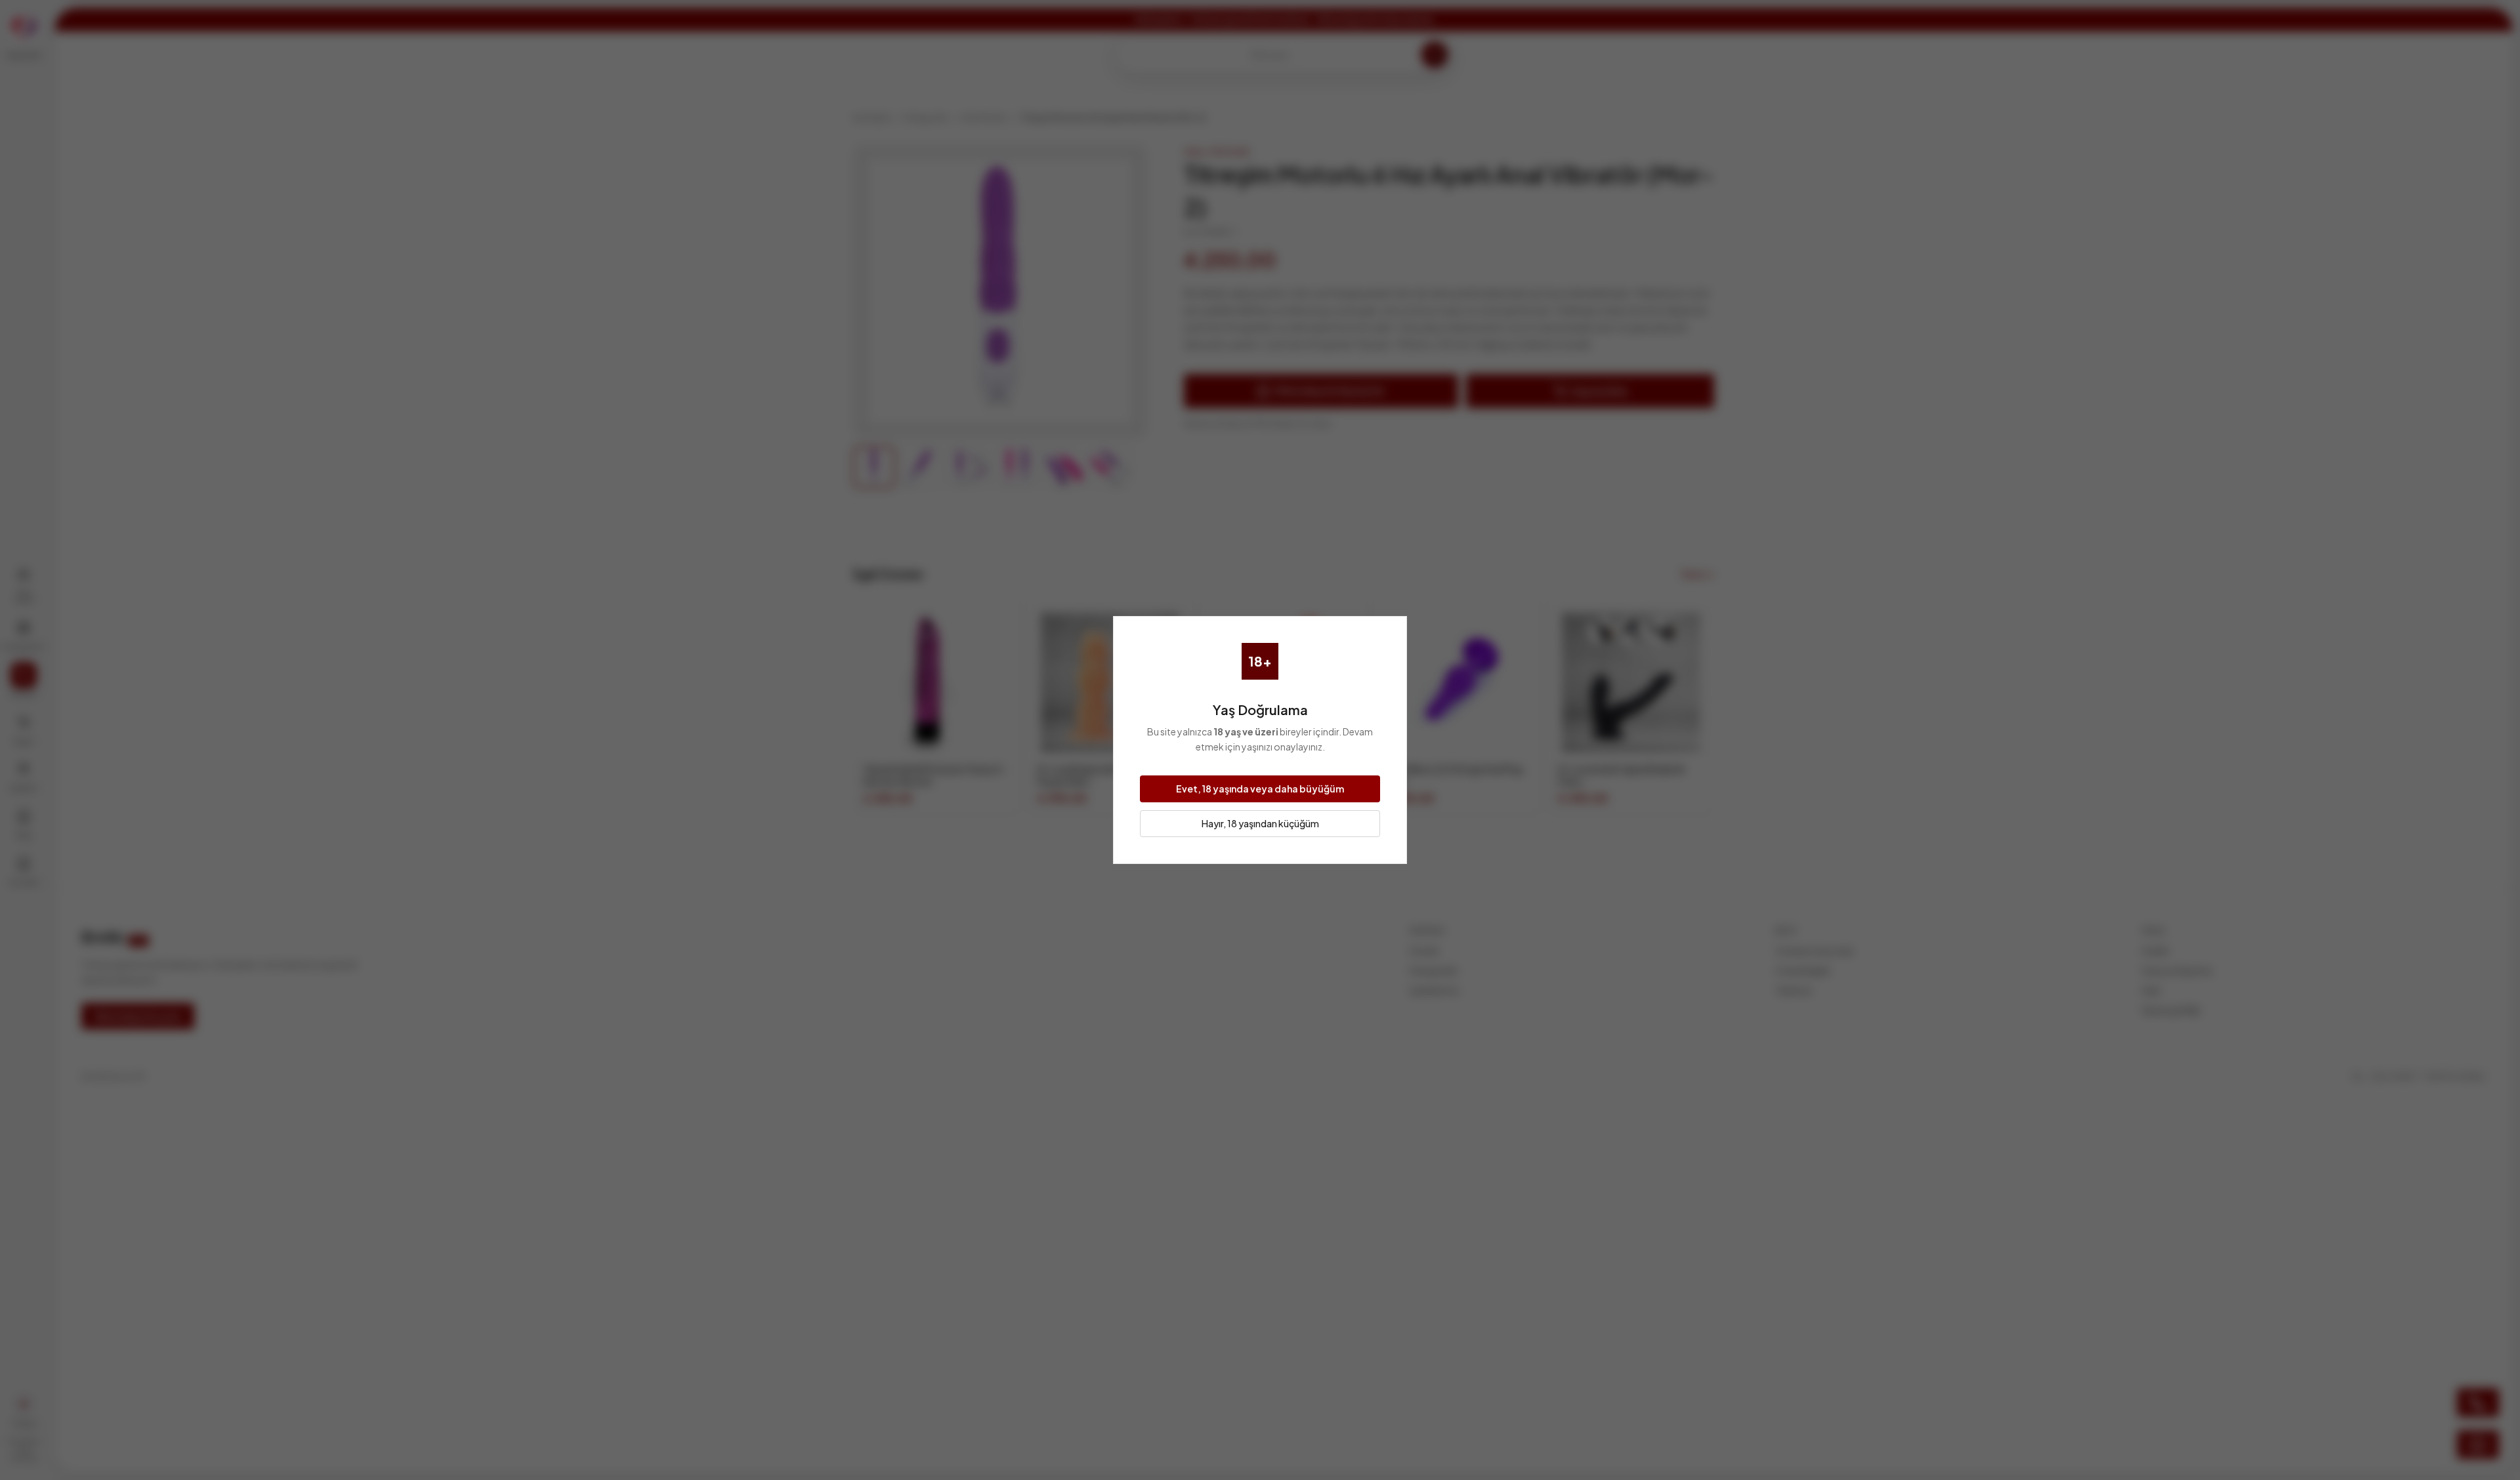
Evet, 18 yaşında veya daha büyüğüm (1260, 789)
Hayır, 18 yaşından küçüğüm (1260, 823)
